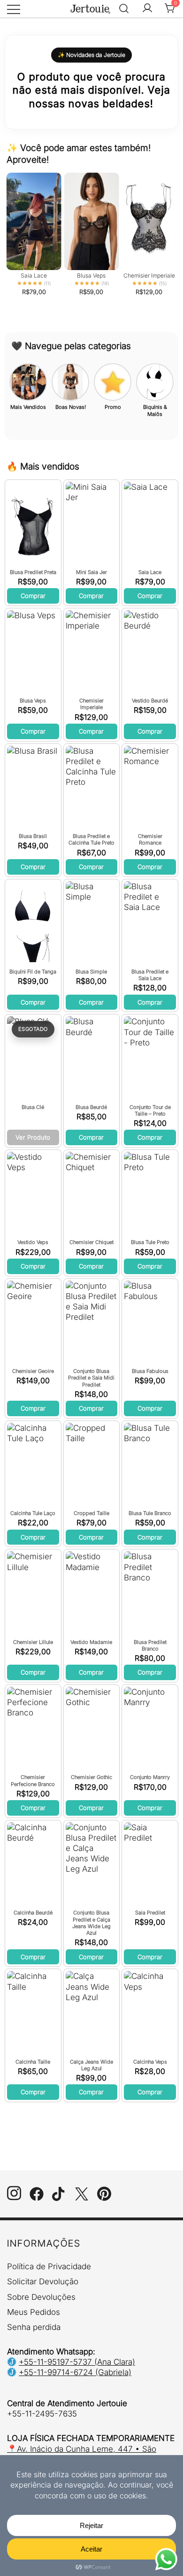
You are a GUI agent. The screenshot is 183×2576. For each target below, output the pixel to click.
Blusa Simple (91, 972)
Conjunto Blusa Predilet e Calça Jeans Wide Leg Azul (91, 1923)
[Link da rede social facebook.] (37, 2198)
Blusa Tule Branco (150, 1513)
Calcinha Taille (33, 2062)
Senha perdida (34, 2327)
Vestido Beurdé (150, 701)
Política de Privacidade (49, 2266)
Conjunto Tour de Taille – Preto (150, 1110)
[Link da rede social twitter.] (82, 2198)
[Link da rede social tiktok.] (59, 2198)
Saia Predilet (150, 1913)
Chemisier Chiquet (91, 1242)
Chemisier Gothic (91, 1777)
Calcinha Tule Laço (33, 1513)
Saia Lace (150, 572)
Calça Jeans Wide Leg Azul (91, 2065)
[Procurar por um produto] (124, 9)
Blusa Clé (33, 1107)
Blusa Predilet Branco (150, 1645)
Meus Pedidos (34, 2312)
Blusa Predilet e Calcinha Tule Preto (91, 839)
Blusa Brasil (33, 836)
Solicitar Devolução (43, 2281)
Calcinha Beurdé (33, 1913)
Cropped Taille (91, 1513)
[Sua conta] (147, 9)
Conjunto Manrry (150, 1777)
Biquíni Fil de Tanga (33, 972)
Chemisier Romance (150, 839)
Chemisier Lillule (33, 1642)
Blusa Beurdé (91, 1107)
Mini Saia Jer (91, 572)
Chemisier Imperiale (91, 704)
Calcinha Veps (150, 2062)
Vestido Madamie (91, 1642)
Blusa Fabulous (150, 1371)
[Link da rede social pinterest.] (104, 2198)
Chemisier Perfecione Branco (33, 1780)
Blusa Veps (33, 701)
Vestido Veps (33, 1242)
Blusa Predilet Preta (33, 572)
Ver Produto (33, 1137)
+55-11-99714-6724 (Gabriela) (75, 2372)
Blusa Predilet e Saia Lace (150, 975)
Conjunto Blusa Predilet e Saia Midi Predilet (91, 1378)
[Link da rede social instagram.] (14, 2198)
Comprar (33, 596)
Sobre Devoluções (41, 2297)
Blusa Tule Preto (150, 1242)
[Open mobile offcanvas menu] (14, 8)
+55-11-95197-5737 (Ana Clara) (77, 2362)
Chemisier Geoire (33, 1371)
